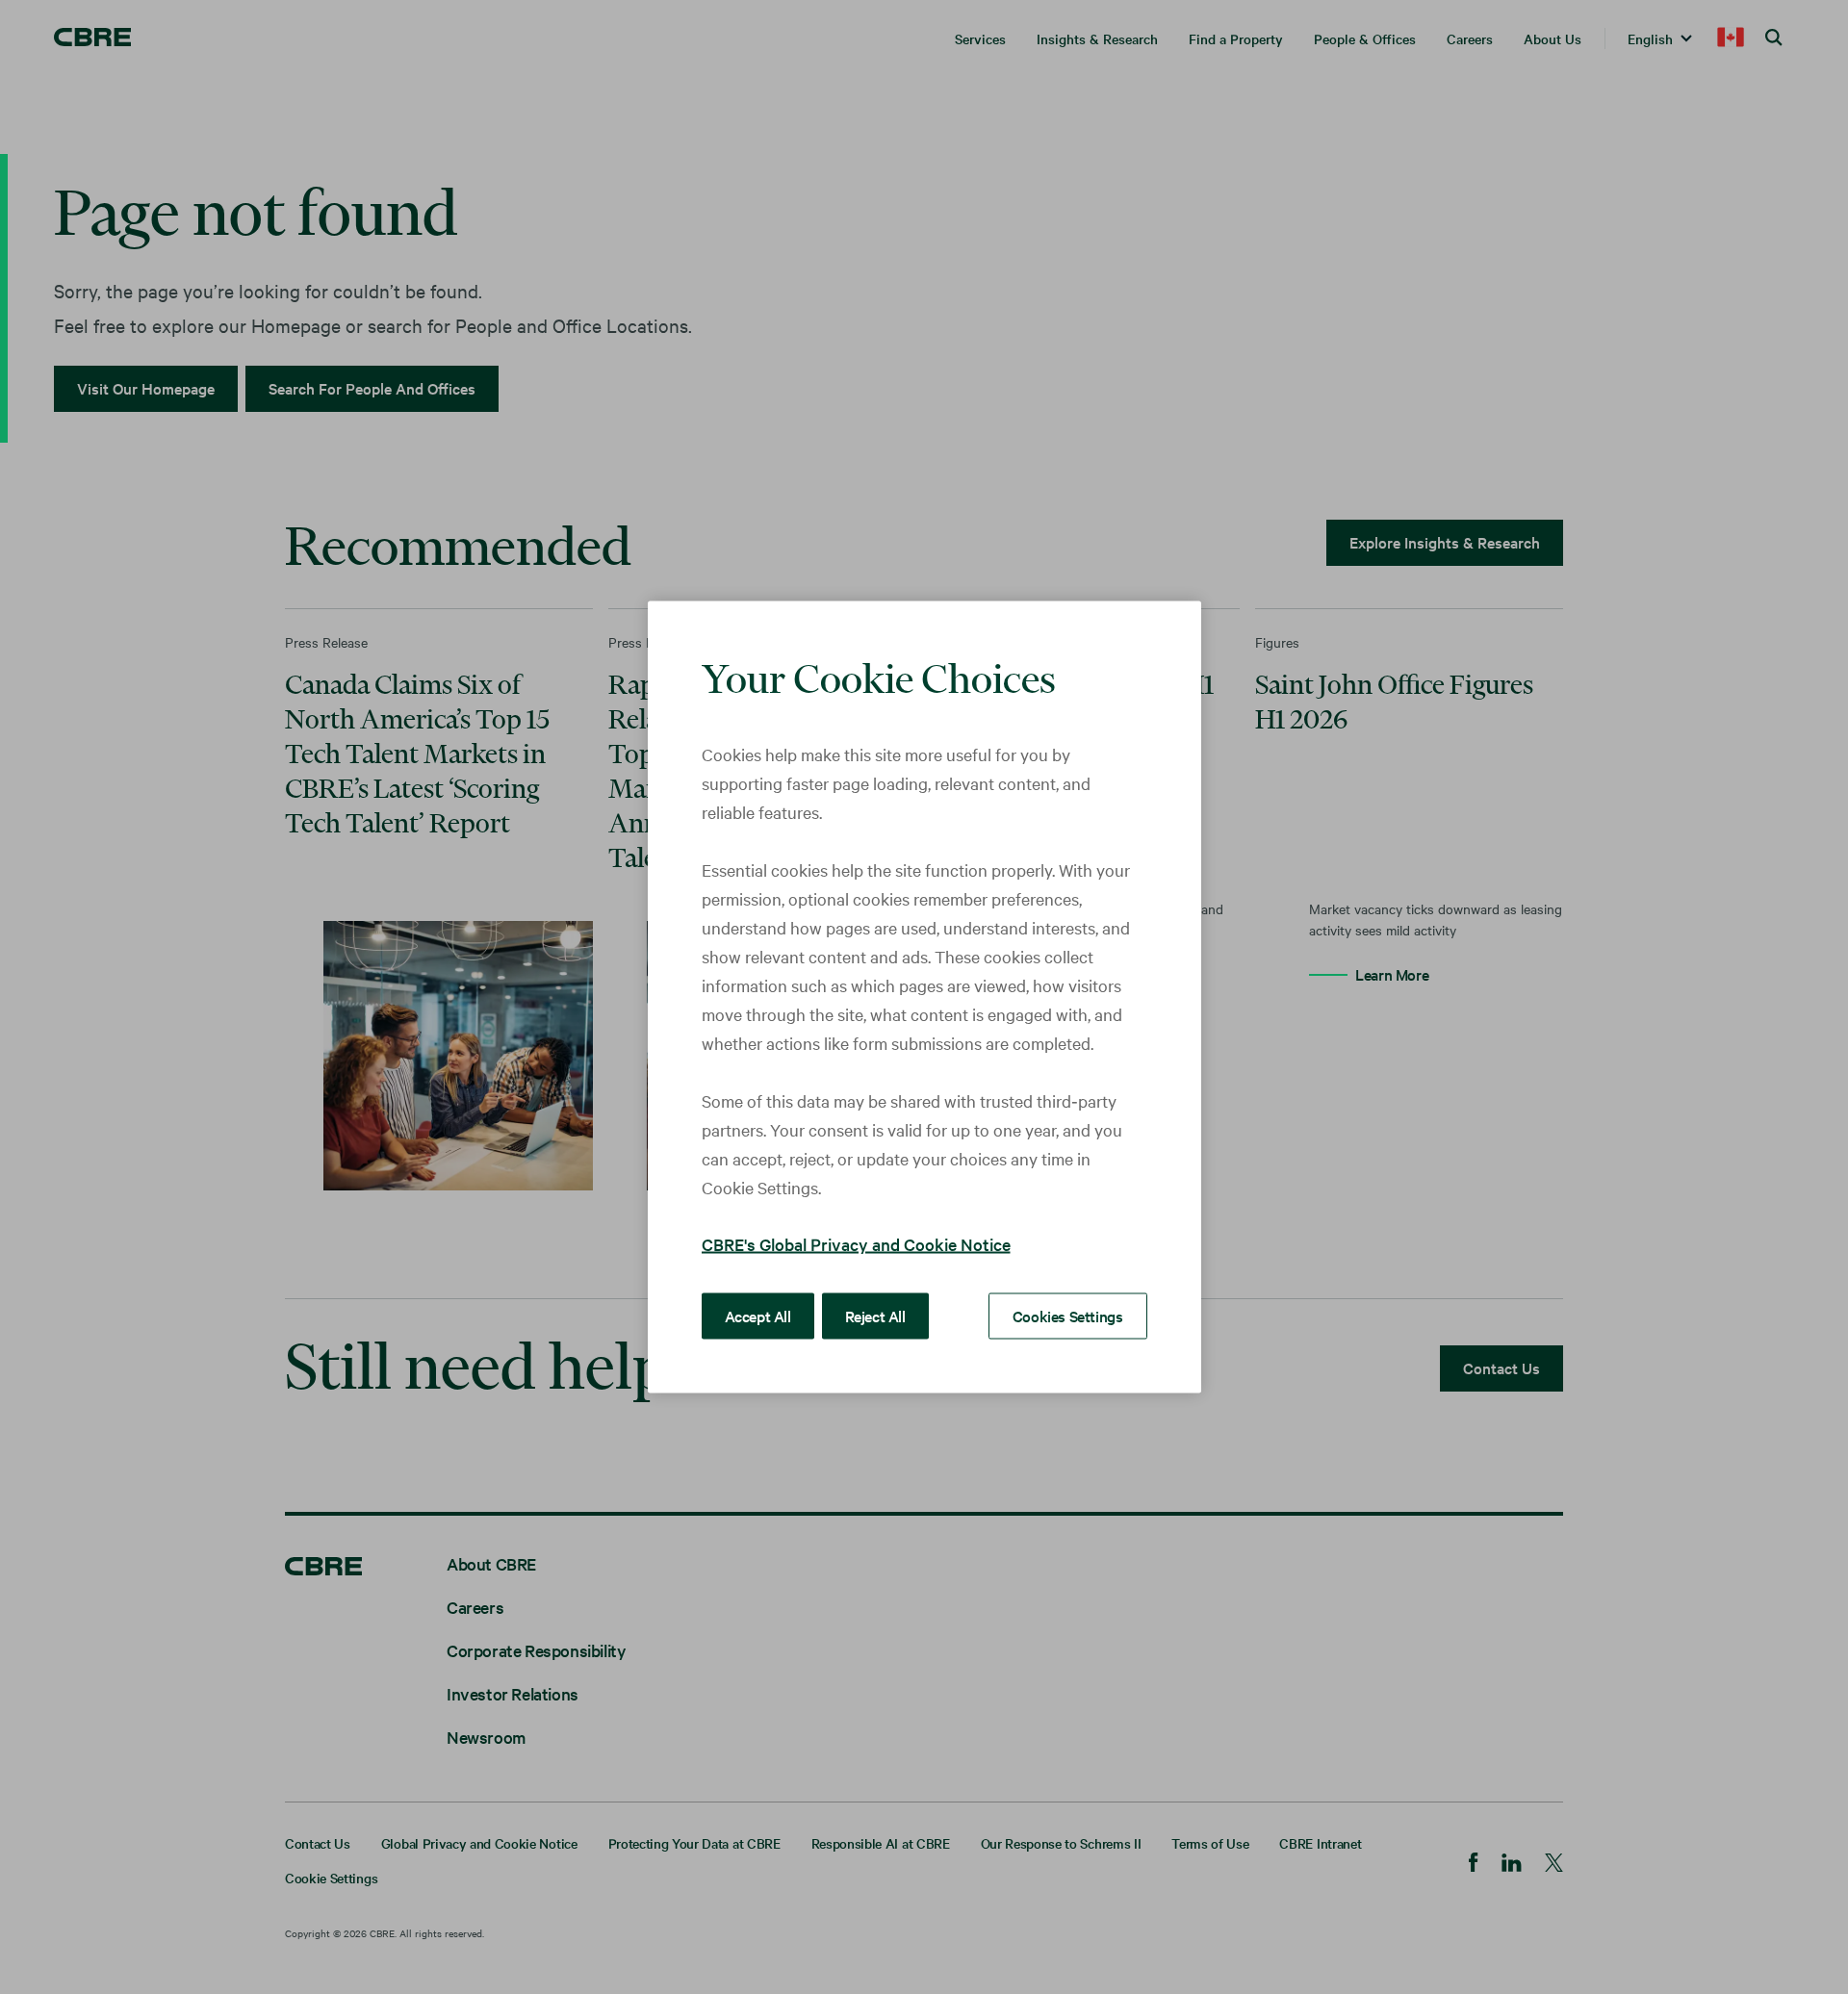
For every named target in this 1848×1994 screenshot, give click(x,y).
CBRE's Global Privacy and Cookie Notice (856, 1244)
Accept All (758, 1316)
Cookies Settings (1068, 1316)
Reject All (875, 1316)
